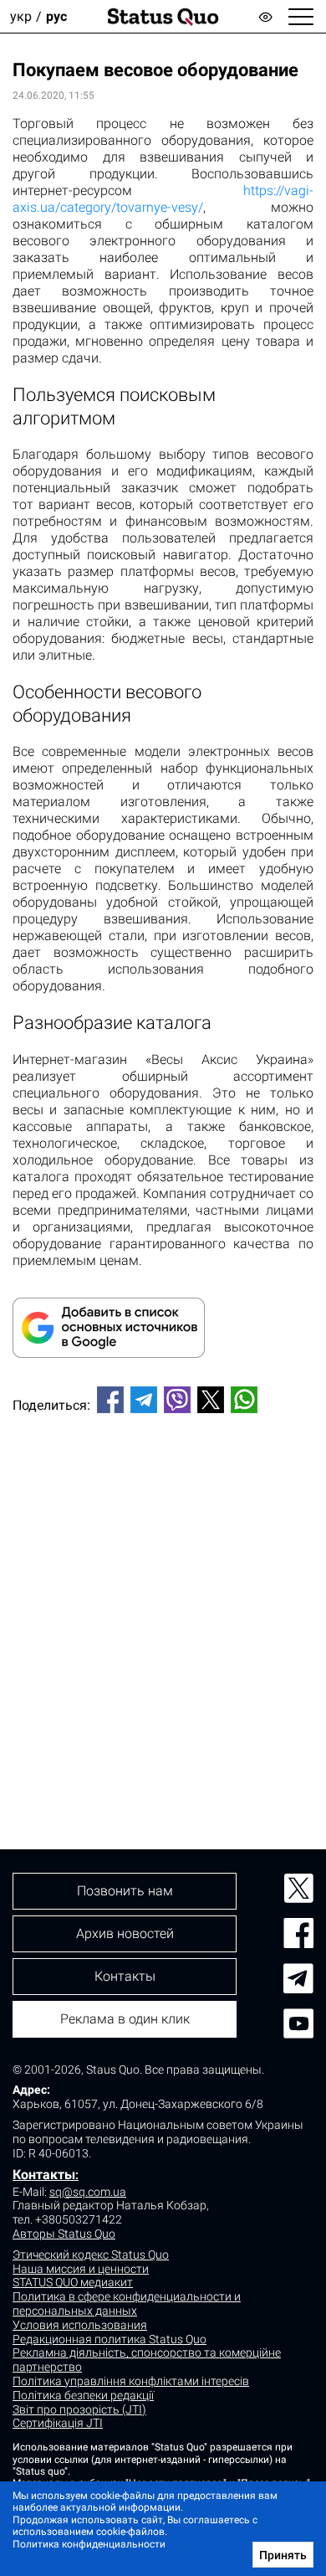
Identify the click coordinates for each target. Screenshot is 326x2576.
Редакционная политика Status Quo (110, 2339)
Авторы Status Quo (64, 2234)
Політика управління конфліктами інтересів (131, 2381)
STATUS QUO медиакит (73, 2282)
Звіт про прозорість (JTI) (79, 2409)
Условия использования (80, 2325)
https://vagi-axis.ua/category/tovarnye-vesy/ (163, 199)
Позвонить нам (125, 1891)
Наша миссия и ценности (81, 2269)
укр (21, 16)
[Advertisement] (163, 1603)
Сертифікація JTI (58, 2423)
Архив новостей (125, 1933)
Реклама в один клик (125, 2019)
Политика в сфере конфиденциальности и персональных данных (127, 2303)
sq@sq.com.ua (88, 2192)
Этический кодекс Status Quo (91, 2255)
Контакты (44, 2175)
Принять (283, 2555)
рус (56, 16)
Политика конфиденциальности (89, 2544)
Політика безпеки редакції (83, 2395)
